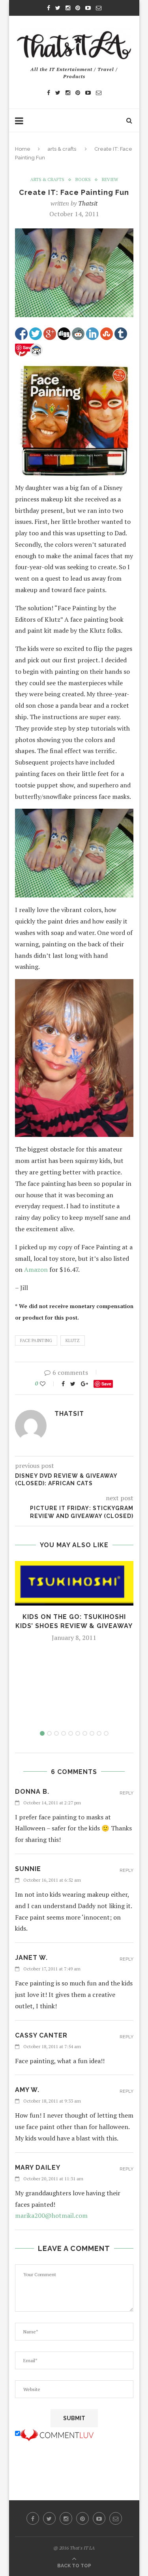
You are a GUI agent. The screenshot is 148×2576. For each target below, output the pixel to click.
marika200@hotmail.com (51, 2215)
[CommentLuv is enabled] (57, 2434)
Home (23, 149)
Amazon (36, 1269)
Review (110, 180)
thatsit (88, 203)
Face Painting (36, 1340)
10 (106, 1733)
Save (106, 1384)
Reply (126, 1793)
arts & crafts (62, 149)
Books (83, 180)
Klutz (73, 1340)
